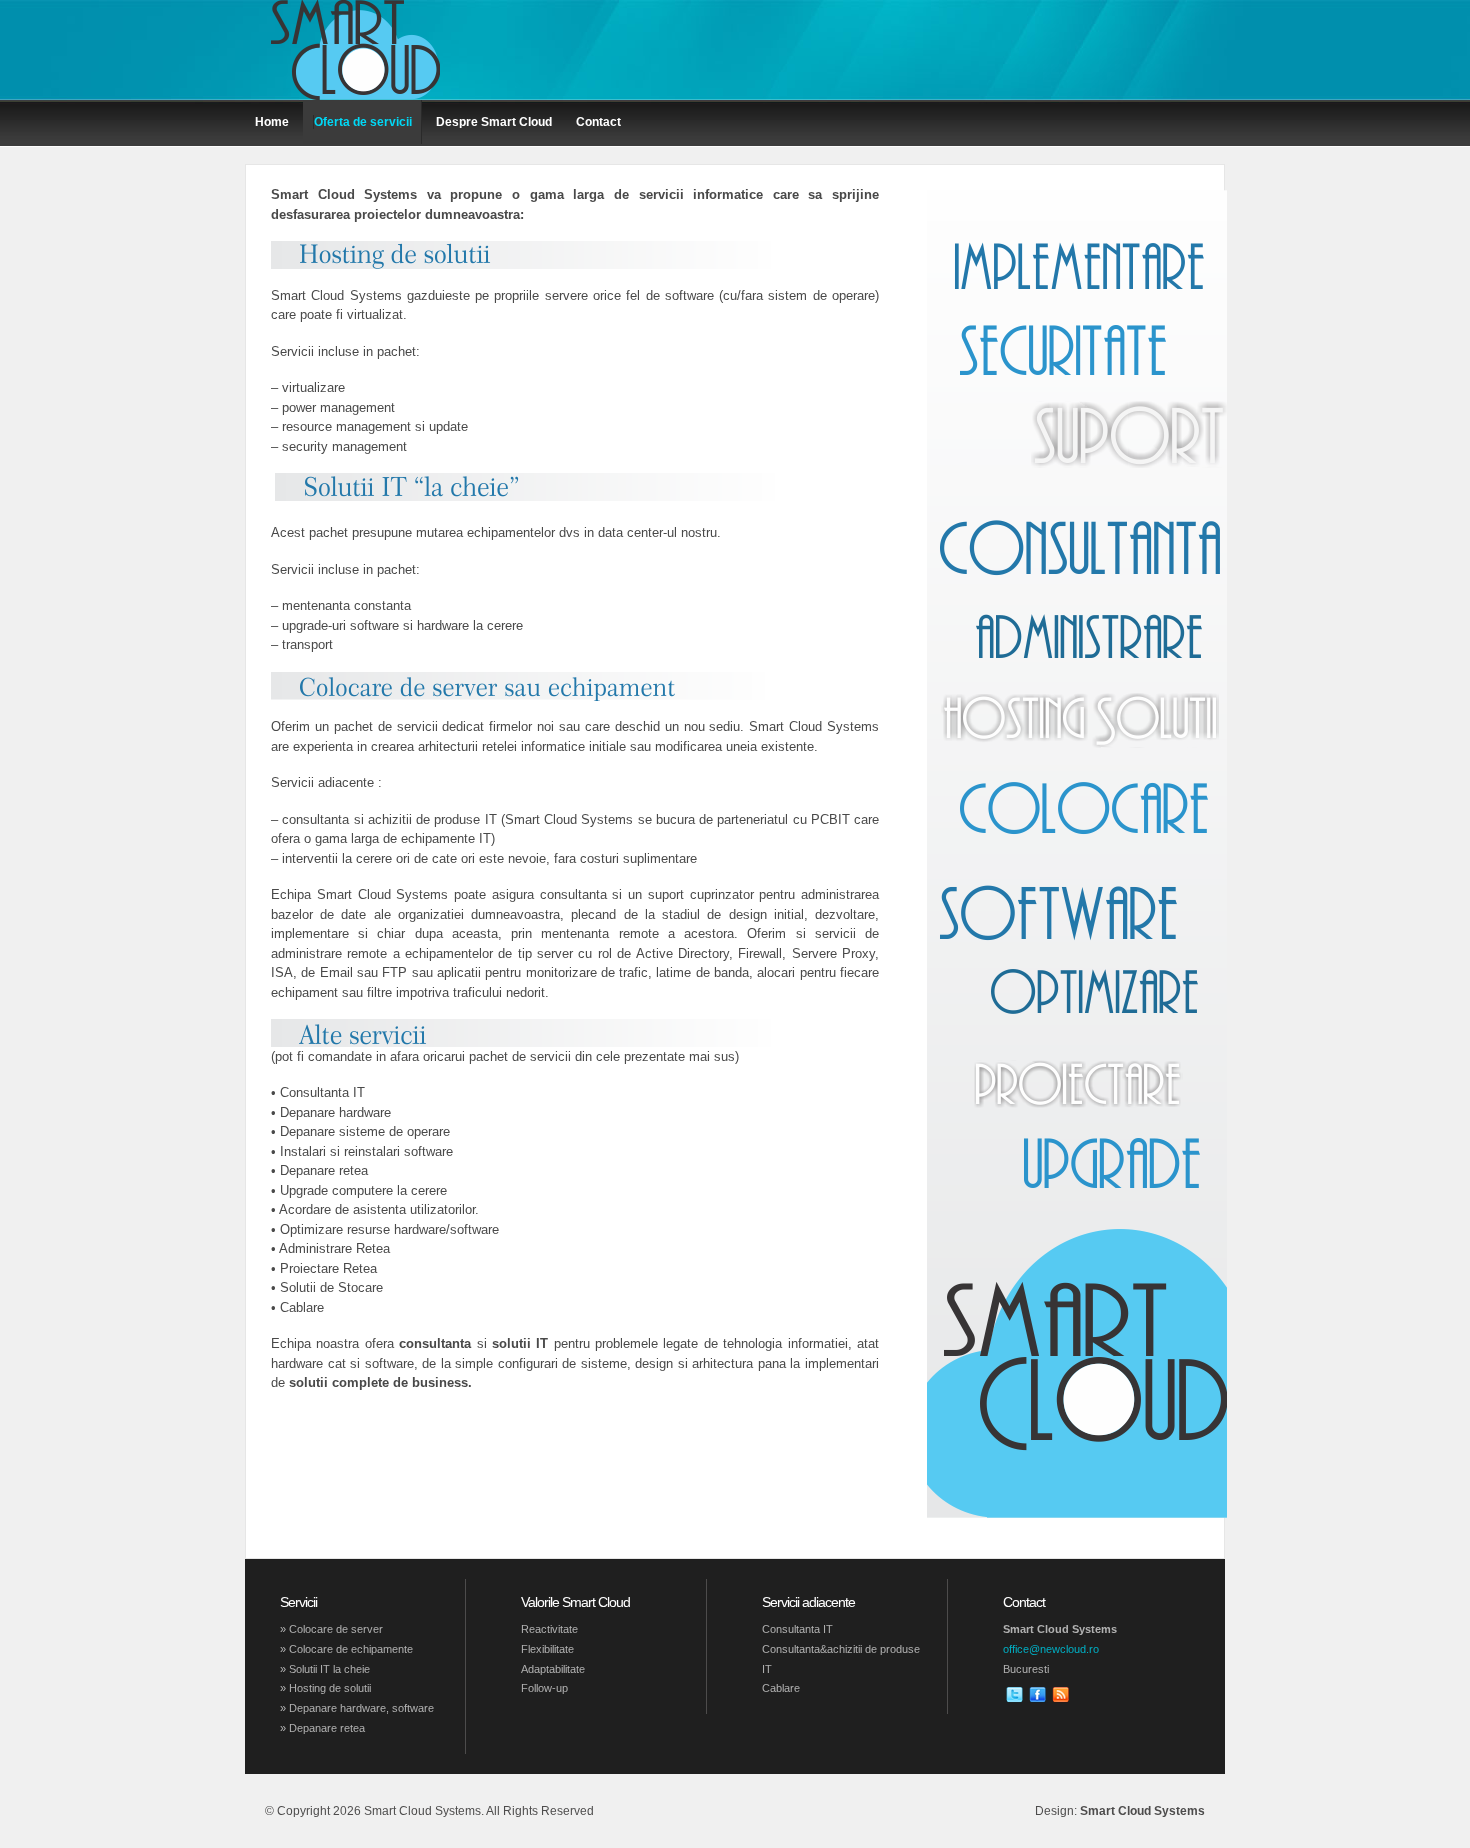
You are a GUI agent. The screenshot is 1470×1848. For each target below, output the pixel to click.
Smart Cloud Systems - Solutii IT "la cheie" (355, 50)
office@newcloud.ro (1051, 1649)
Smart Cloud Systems (1142, 1811)
